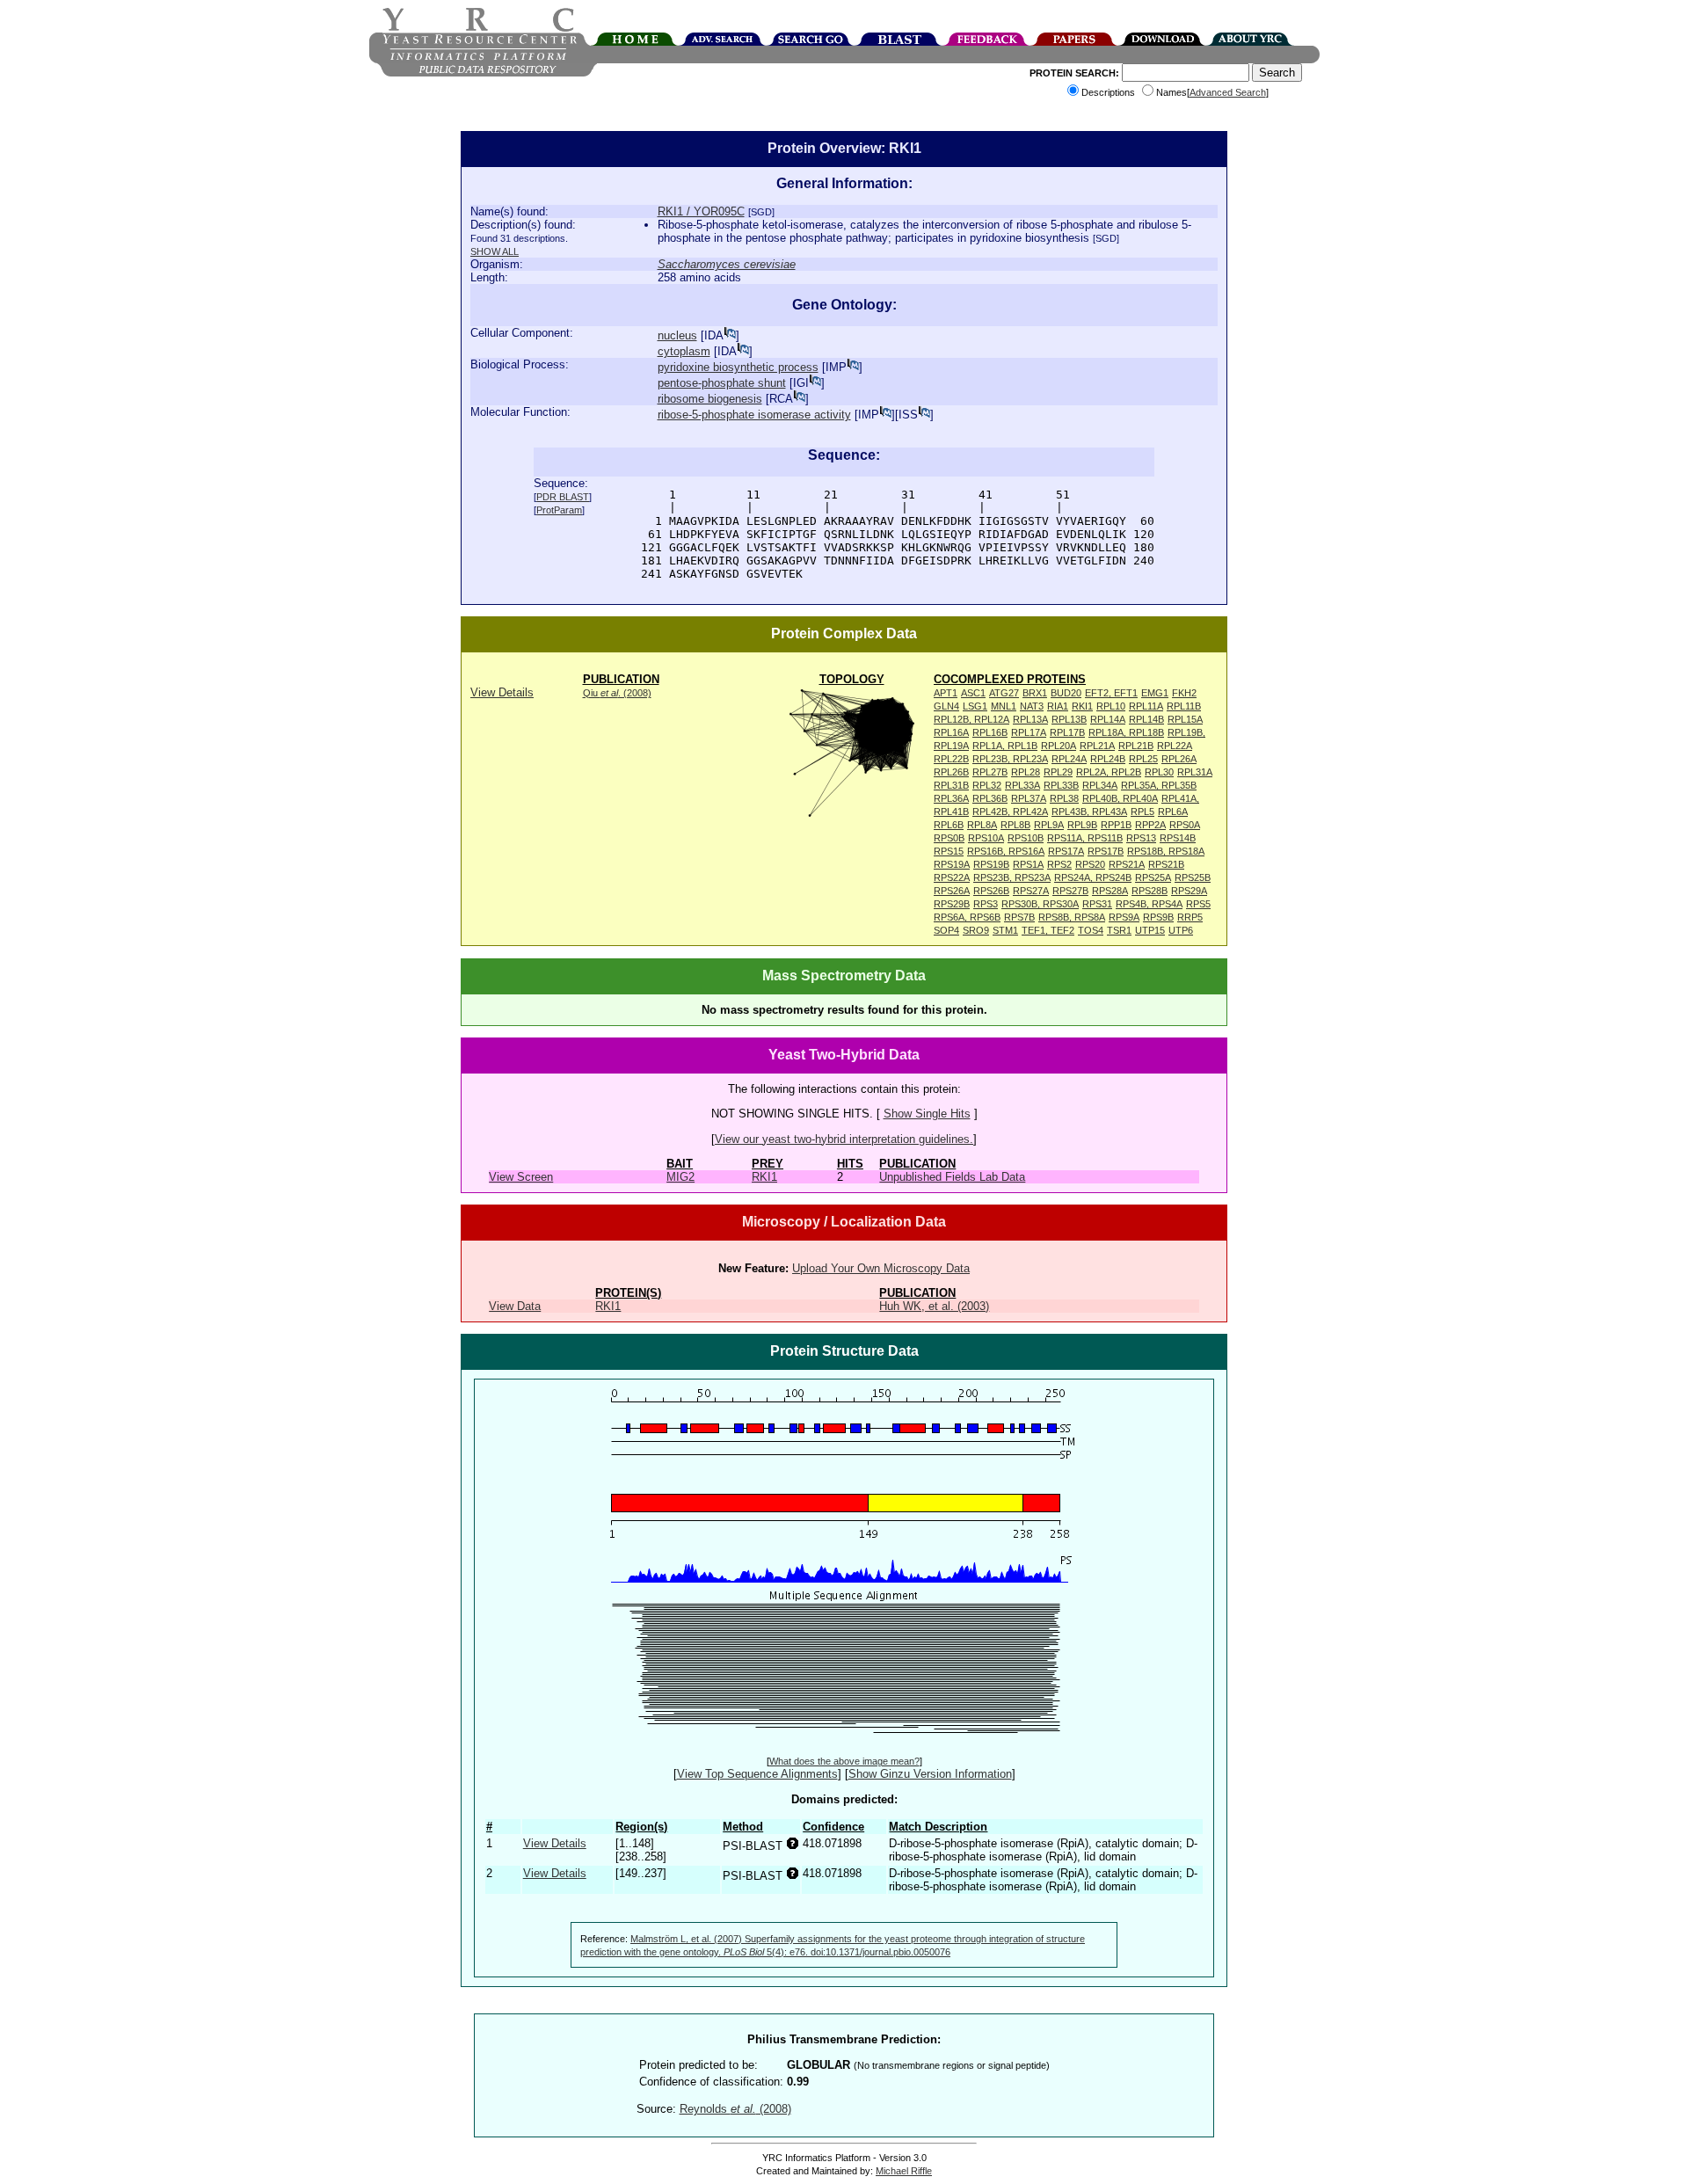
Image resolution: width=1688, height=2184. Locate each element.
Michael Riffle (904, 2171)
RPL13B (1069, 719)
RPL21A (1097, 746)
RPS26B (991, 891)
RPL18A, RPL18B (1126, 732)
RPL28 (1026, 772)
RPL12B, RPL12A (971, 719)
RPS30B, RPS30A (1040, 904)
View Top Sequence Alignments (757, 1774)
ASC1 (973, 693)
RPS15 (949, 851)
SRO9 (976, 930)
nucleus (677, 335)
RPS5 (1198, 904)
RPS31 (1097, 904)
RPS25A (1153, 877)
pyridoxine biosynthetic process (738, 367)
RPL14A (1108, 719)
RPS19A (952, 864)
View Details (502, 692)
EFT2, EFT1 (1111, 693)
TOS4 (1091, 930)
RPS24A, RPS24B (1093, 877)
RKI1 (1082, 706)
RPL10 (1111, 706)
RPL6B (949, 825)
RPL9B (1082, 825)
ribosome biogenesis (710, 399)
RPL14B (1146, 719)
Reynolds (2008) (735, 2109)
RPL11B (1184, 706)
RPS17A (1066, 851)
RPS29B (952, 904)
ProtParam (559, 510)
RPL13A (1030, 719)
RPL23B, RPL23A (1010, 759)
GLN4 (946, 706)
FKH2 (1184, 693)
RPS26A (952, 891)
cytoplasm (684, 351)
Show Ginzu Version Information (930, 1774)
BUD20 (1066, 693)
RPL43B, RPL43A (1089, 812)
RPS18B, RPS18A (1166, 851)
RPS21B (1166, 864)
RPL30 (1159, 772)
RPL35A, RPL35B (1159, 785)
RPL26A (1179, 759)
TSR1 (1119, 930)
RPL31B (951, 785)
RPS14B (1178, 838)
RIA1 (1058, 706)
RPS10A (986, 838)
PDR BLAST (563, 497)
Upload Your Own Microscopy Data (881, 1268)
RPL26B (951, 772)
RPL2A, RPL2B (1109, 772)
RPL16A (951, 732)
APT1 (946, 693)
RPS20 (1090, 864)
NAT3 (1032, 706)
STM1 (1005, 930)
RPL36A (951, 798)
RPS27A (1031, 891)
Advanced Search (1228, 92)
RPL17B (1067, 732)
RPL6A (1173, 812)
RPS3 (986, 904)
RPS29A (1189, 891)
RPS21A (1127, 864)
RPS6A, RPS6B (967, 917)
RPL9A (1049, 825)
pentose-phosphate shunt (722, 383)
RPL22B (951, 759)
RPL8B (1015, 825)
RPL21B (1136, 746)
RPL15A (1185, 719)
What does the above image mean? (844, 1761)
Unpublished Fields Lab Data (952, 1177)
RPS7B (1019, 917)
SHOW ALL (495, 251)
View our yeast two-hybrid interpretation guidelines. (844, 1139)
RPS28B (1150, 891)
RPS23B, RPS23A (1012, 877)
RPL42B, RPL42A (1010, 812)
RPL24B (1108, 759)
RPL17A (1029, 732)
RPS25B (1193, 877)
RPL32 (987, 785)
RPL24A (1069, 759)
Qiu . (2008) (617, 693)
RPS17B (1106, 851)
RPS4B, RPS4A (1149, 904)
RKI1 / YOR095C (701, 211)
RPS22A (952, 877)
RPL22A (1175, 746)
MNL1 (1004, 706)
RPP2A (1150, 825)
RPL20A (1059, 746)
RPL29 (1058, 772)
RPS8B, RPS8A (1072, 917)
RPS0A (1185, 825)
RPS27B (1070, 891)
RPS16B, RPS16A (1006, 851)
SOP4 (946, 930)
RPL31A (1195, 772)
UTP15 (1150, 930)
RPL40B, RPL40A (1120, 798)
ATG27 (1004, 693)
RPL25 (1143, 759)
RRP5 (1190, 917)
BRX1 (1035, 693)
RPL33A (1022, 785)
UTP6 (1181, 930)
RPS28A (1110, 891)
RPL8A (982, 825)
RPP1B (1116, 825)
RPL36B (990, 798)
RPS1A (1028, 864)
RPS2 (1059, 864)
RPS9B (1158, 917)
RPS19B (991, 864)
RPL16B (990, 732)
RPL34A (1100, 785)
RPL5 (1142, 812)
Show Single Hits (927, 1114)
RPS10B (1026, 838)
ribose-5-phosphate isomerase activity (754, 415)
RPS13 (1141, 838)
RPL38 (1064, 798)
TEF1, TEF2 (1048, 930)
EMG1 (1155, 693)
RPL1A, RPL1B (1005, 746)
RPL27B (990, 772)
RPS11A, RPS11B (1085, 838)
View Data (515, 1306)
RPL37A (1029, 798)
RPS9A (1124, 917)
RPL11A (1146, 706)
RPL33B (1061, 785)
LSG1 (975, 706)
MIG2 (680, 1177)
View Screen (521, 1177)
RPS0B (949, 838)
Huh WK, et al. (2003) (934, 1306)
